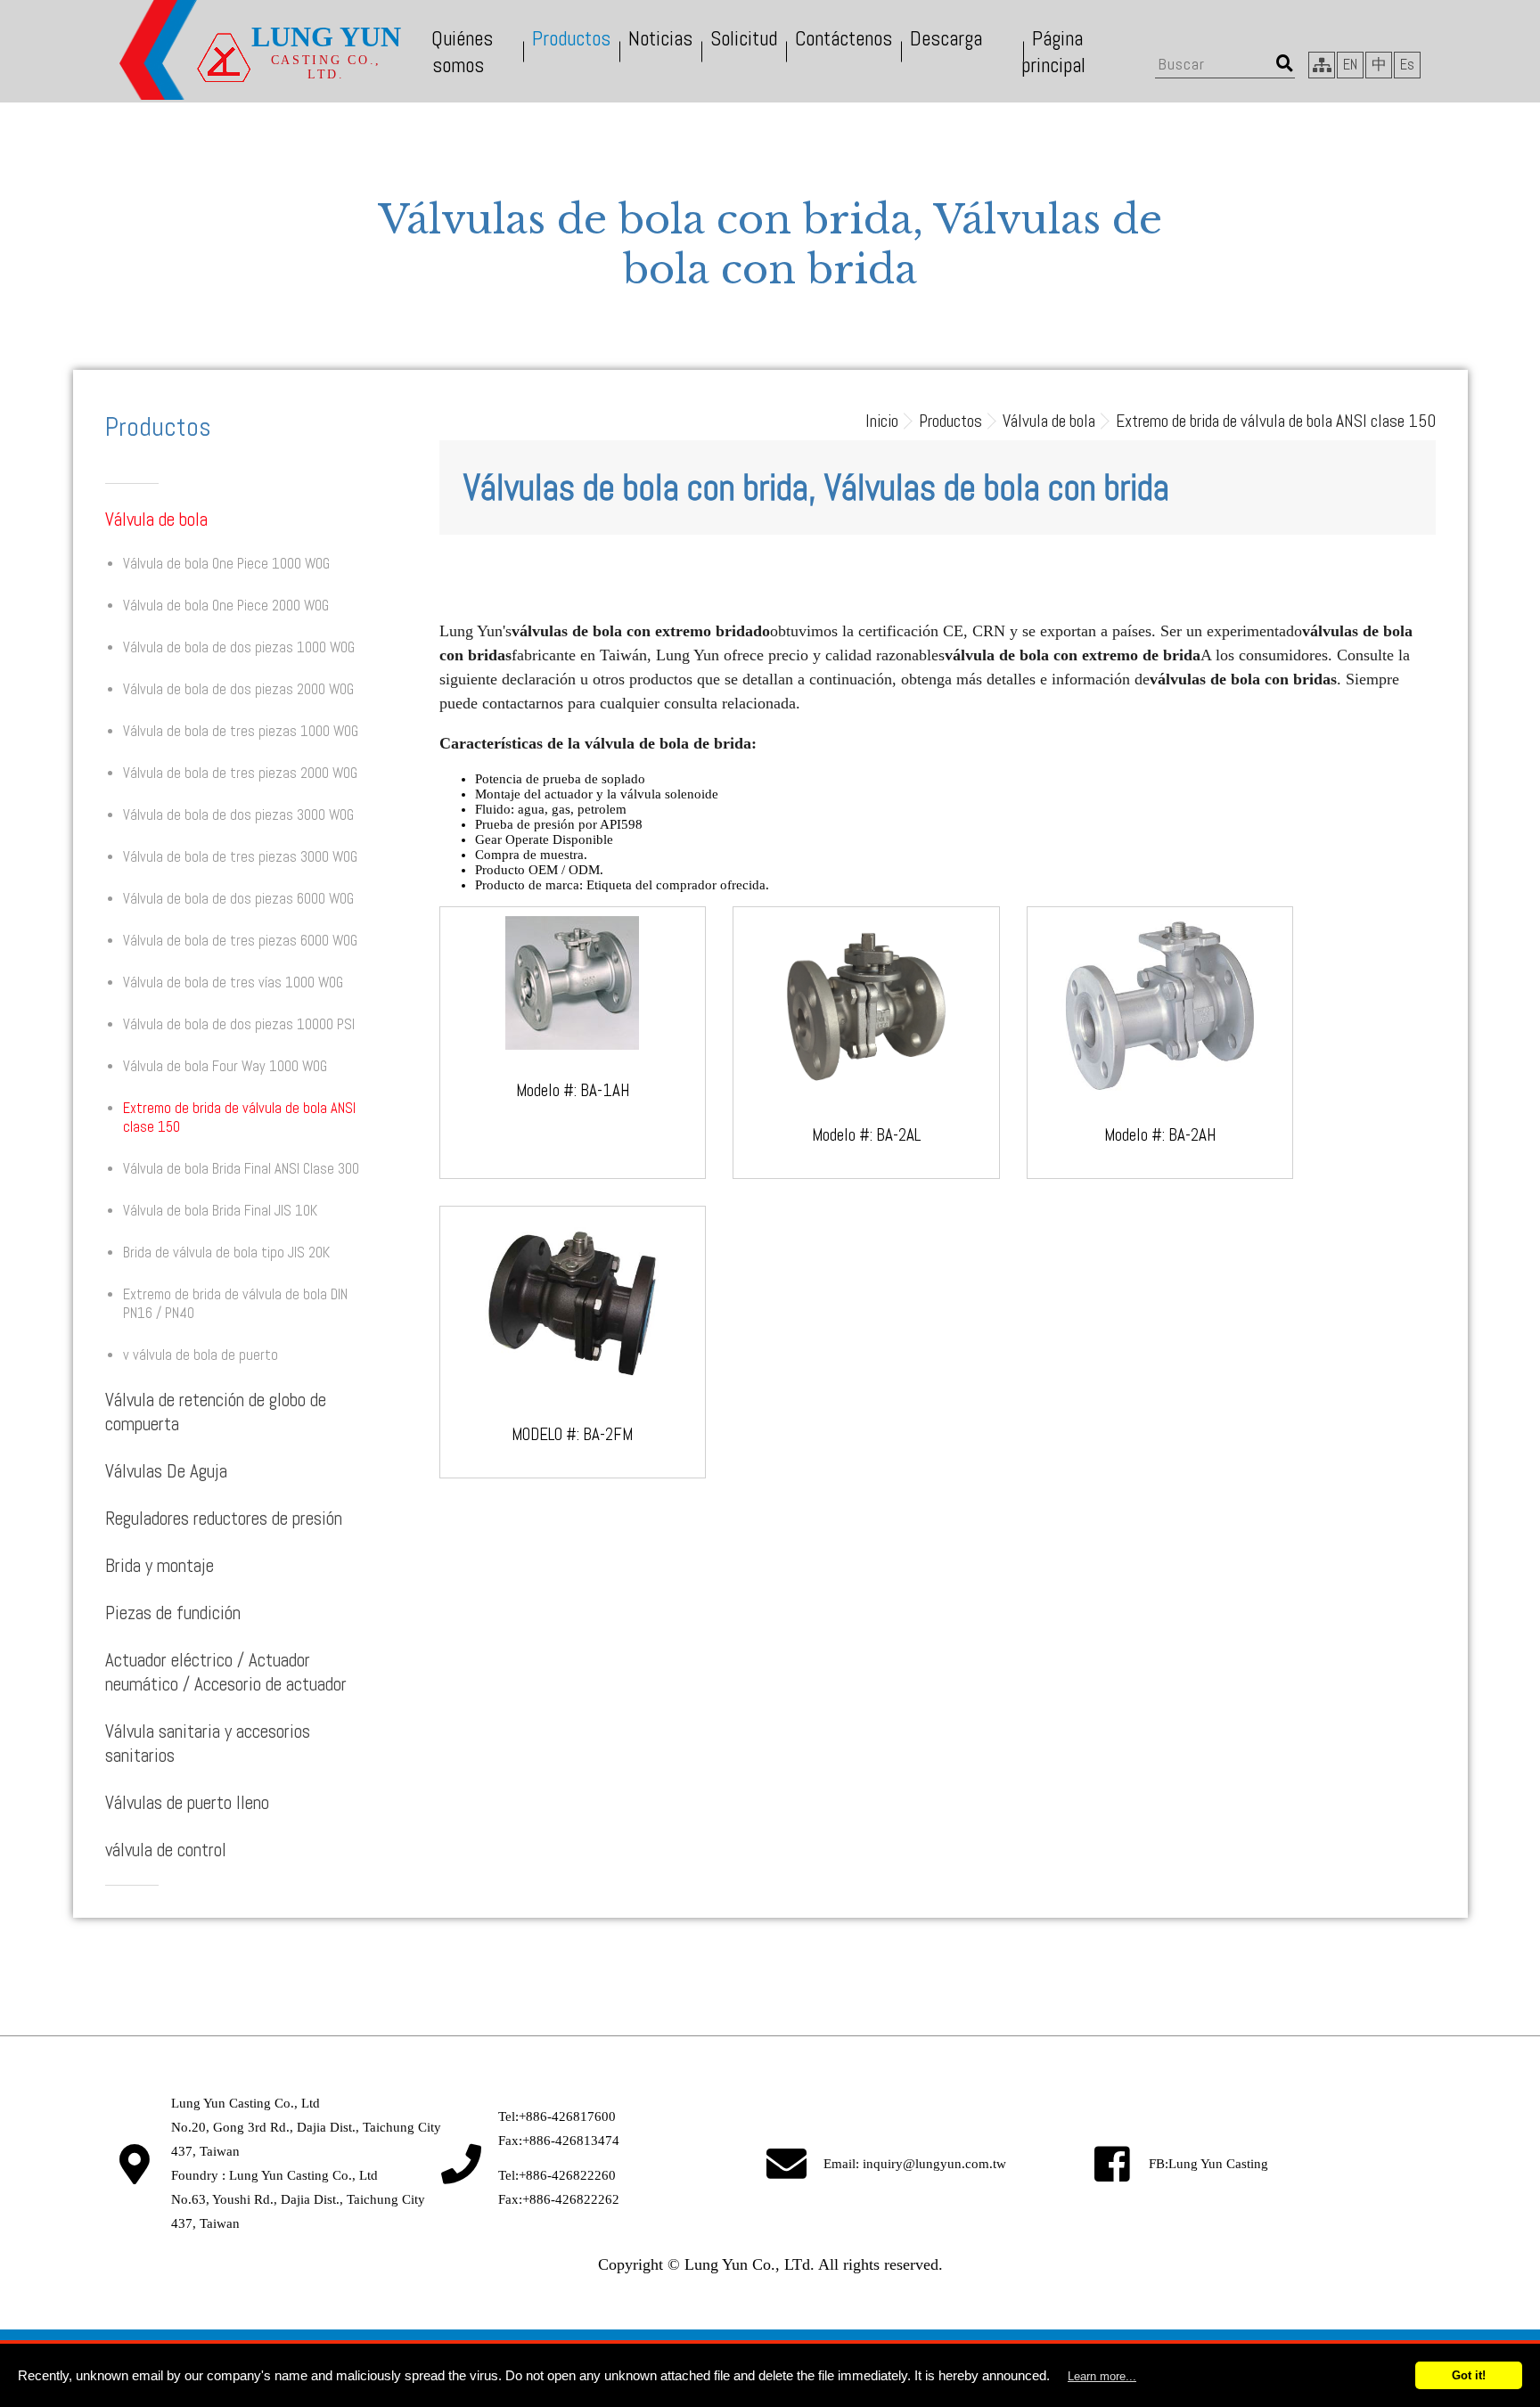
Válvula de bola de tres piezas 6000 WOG (240, 941)
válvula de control (166, 1850)
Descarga (946, 38)
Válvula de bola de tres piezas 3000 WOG (240, 857)
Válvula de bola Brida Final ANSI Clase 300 (241, 1169)
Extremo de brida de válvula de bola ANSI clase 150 (239, 1118)
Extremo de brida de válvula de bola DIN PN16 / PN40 (235, 1304)
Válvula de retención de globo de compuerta (216, 1412)
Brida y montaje (160, 1565)
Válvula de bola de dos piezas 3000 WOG (238, 815)
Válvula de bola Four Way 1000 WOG (225, 1066)
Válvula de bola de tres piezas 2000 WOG (240, 773)
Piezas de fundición (173, 1613)
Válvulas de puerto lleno (187, 1802)
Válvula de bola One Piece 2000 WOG (226, 606)
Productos (571, 38)
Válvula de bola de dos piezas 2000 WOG (238, 689)
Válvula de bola (156, 519)
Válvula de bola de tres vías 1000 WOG (233, 982)
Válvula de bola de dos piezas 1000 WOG (239, 647)
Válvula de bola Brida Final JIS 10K (220, 1211)
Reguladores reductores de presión (224, 1518)
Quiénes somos (462, 52)
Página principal (1053, 52)
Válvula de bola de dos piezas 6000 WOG (238, 899)
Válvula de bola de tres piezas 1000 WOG (241, 731)
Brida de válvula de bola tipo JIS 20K (226, 1253)
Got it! (1469, 2375)
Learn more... (1102, 2376)
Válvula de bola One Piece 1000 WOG (226, 564)
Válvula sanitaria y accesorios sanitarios (208, 1743)
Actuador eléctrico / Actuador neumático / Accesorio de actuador (226, 1672)
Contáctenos (844, 38)
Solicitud (744, 38)
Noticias (660, 38)
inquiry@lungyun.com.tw (934, 2164)
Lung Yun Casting (1218, 2164)
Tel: (557, 2116)
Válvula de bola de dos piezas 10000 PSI (239, 1024)
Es (1407, 65)
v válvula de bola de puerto (201, 1355)
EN (1350, 65)
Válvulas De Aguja (166, 1471)
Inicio (882, 421)
